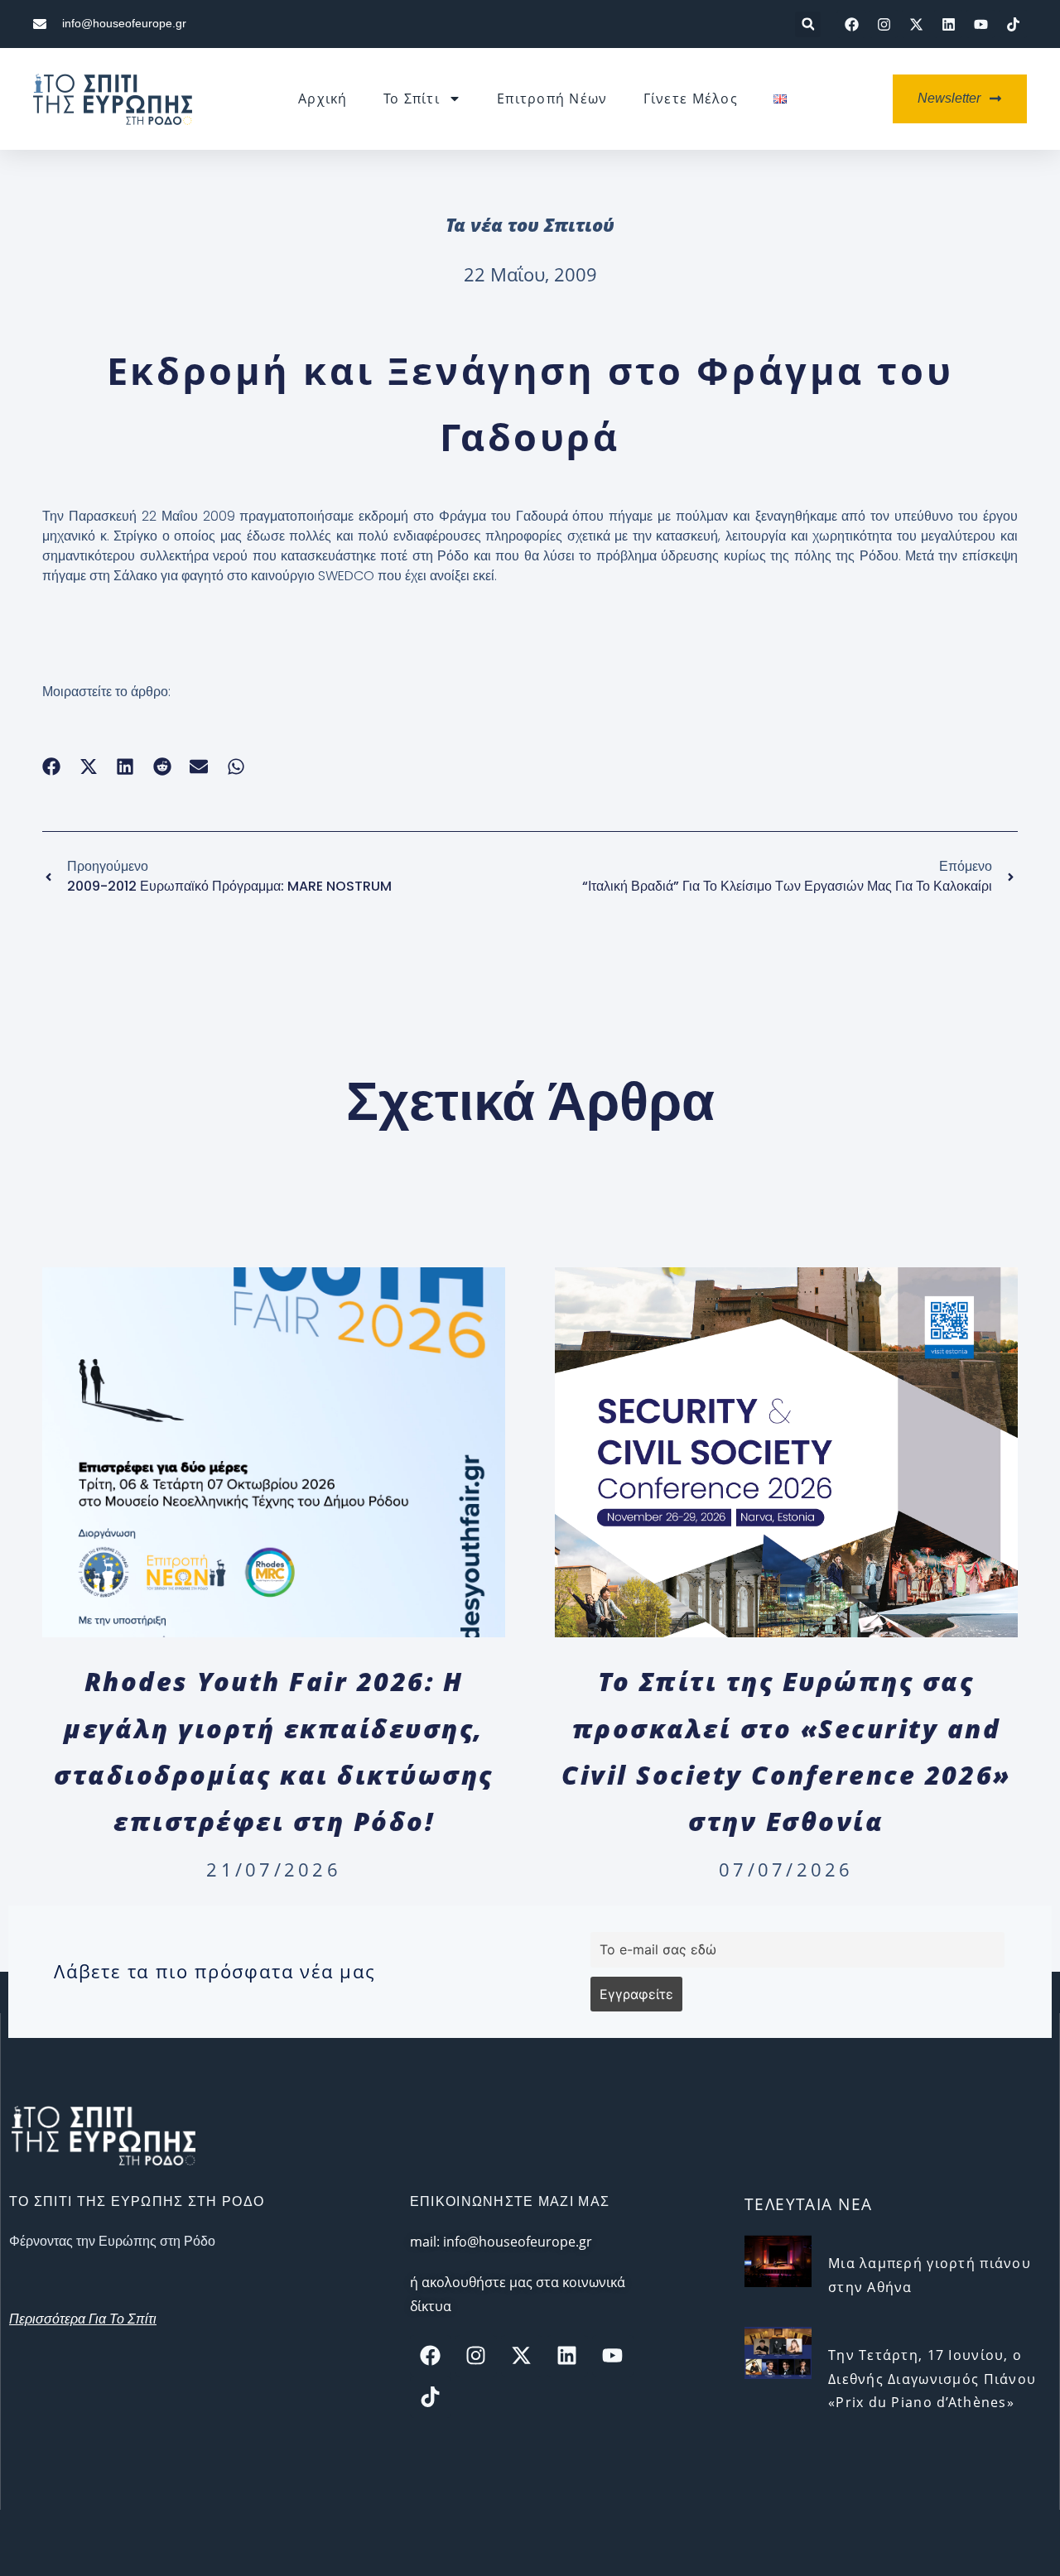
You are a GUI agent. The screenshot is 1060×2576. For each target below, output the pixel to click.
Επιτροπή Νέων (552, 99)
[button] (808, 24)
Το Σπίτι (412, 99)
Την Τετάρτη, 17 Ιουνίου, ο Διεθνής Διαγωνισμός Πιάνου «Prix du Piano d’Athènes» (932, 2379)
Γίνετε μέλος (691, 99)
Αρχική (323, 99)
